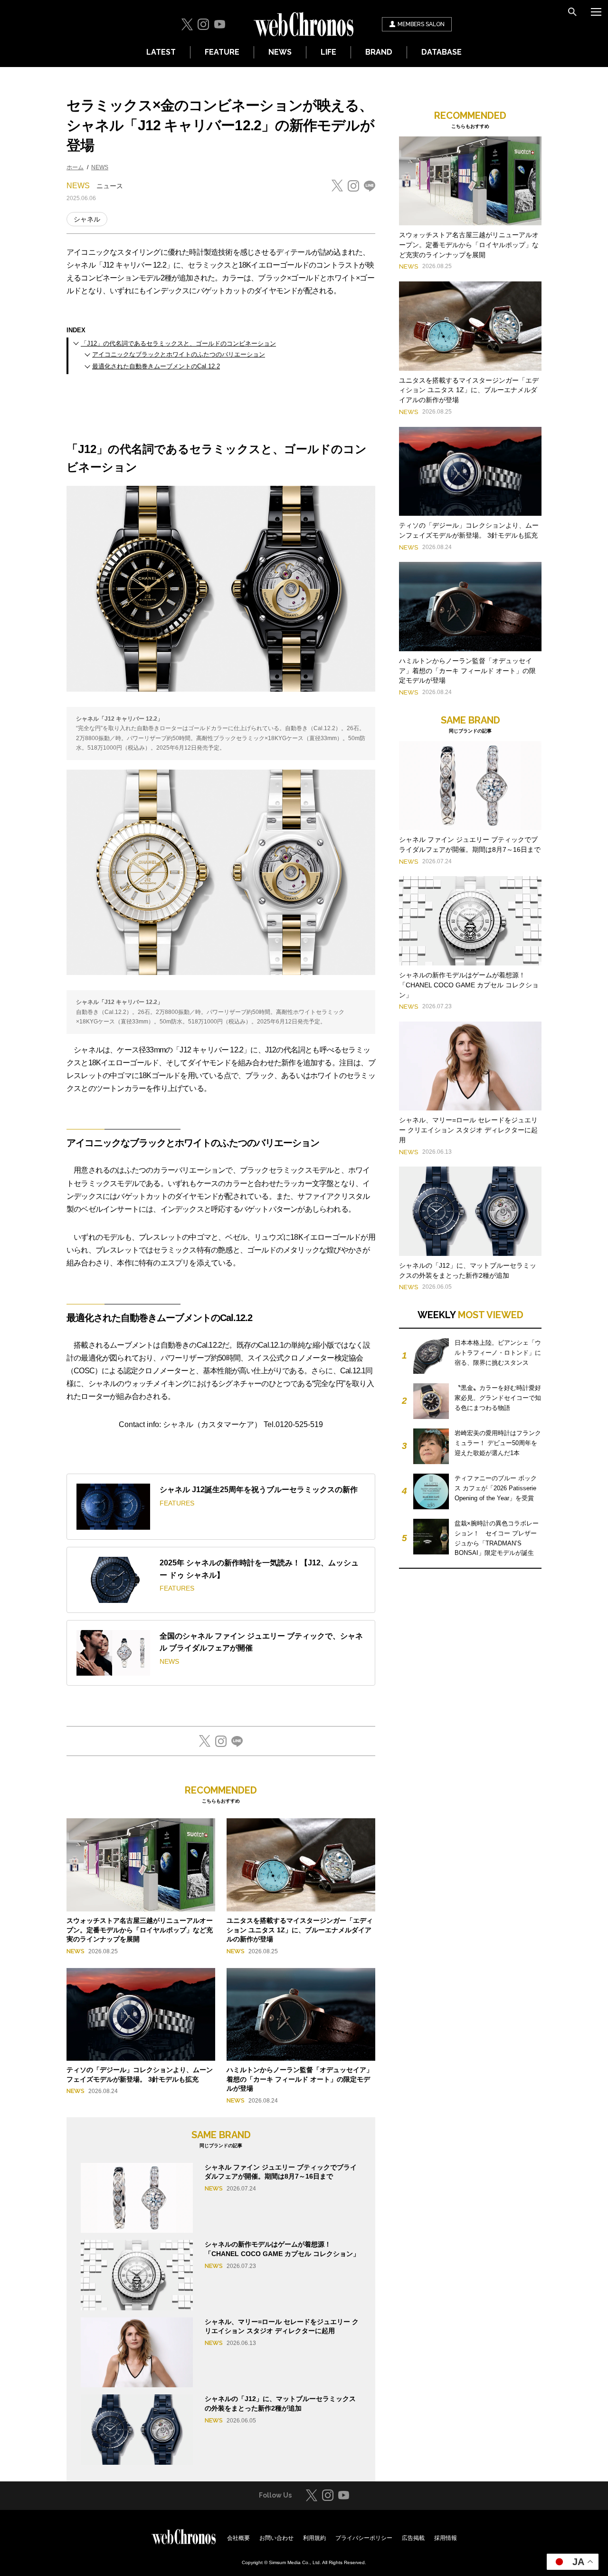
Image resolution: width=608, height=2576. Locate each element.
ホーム (75, 167)
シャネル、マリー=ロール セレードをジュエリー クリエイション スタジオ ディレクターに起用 (468, 1130)
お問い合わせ (276, 2538)
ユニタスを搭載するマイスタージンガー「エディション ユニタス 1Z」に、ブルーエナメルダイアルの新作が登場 (300, 1930)
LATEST (161, 52)
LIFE (328, 52)
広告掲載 (413, 2538)
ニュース (110, 186)
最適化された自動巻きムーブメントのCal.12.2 (156, 366)
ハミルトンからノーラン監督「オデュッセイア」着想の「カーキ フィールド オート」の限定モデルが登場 (300, 2079)
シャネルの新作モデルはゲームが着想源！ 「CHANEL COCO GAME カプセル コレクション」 (469, 985)
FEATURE (222, 52)
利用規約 (314, 2538)
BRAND (379, 52)
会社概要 (238, 2538)
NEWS (280, 52)
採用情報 (446, 2538)
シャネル (87, 219)
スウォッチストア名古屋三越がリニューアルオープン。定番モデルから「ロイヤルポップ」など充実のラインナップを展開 (140, 1930)
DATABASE (442, 52)
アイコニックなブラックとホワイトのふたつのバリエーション (179, 354)
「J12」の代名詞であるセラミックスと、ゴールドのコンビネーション (178, 343)
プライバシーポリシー (364, 2538)
